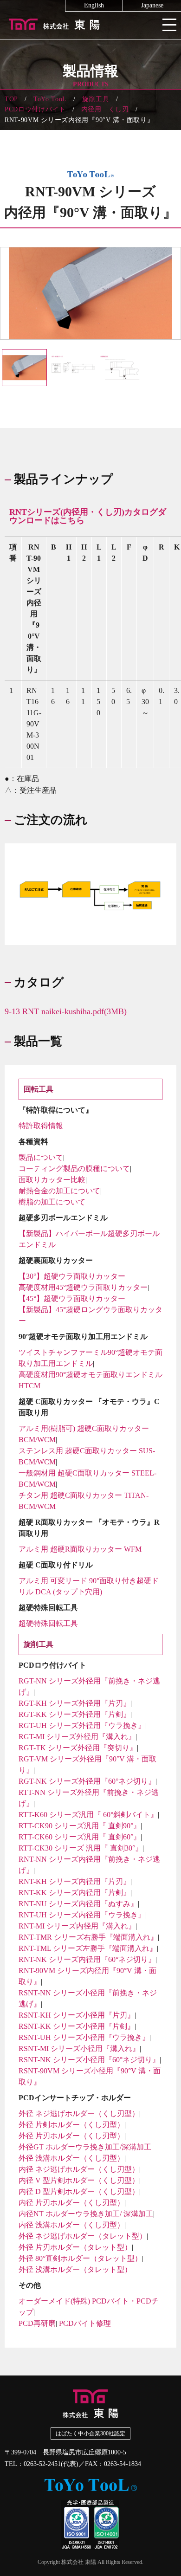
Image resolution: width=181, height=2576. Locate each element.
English (94, 6)
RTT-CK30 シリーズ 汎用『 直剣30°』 (81, 1848)
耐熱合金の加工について (59, 1191)
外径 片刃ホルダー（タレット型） (75, 2247)
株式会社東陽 (90, 23)
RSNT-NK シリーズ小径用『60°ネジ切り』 (89, 2060)
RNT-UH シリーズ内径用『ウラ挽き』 (82, 1915)
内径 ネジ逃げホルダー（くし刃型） (79, 2169)
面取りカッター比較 (52, 1180)
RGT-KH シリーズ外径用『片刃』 (74, 1703)
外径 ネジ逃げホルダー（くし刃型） (79, 2113)
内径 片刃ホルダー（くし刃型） (71, 2203)
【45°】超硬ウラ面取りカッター (72, 1298)
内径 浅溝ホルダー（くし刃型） (71, 2225)
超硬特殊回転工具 (48, 1623)
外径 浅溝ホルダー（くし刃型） (71, 2158)
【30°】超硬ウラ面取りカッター (72, 1276)
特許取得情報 (41, 1126)
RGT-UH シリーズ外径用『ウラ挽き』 (82, 1725)
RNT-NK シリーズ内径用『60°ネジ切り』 (87, 1959)
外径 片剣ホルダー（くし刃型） (71, 2125)
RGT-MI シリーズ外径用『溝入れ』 (77, 1737)
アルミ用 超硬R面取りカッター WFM (80, 1549)
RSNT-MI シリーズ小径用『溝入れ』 (79, 2049)
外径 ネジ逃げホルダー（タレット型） (83, 2236)
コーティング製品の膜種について (74, 1168)
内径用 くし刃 (105, 109)
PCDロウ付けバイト (35, 109)
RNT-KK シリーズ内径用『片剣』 (74, 1893)
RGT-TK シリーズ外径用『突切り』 (78, 1748)
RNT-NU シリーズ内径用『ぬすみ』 (78, 1904)
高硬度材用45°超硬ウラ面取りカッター (83, 1287)
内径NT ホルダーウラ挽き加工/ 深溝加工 (86, 2214)
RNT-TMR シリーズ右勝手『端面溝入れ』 (88, 1937)
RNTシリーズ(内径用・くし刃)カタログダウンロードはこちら (88, 516)
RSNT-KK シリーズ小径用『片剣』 (77, 2026)
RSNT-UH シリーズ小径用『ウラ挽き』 (84, 2037)
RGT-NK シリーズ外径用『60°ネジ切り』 (87, 1781)
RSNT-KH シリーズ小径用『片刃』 (77, 2015)
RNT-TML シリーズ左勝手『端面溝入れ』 (88, 1948)
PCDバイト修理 (85, 2323)
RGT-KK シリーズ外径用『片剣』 (74, 1714)
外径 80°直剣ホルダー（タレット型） (80, 2258)
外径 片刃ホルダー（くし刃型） (71, 2136)
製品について (41, 1157)
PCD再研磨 (37, 2323)
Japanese (152, 6)
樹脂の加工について (52, 1202)
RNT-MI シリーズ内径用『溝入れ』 (77, 1926)
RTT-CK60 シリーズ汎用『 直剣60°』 (80, 1837)
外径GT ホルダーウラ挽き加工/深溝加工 (85, 2147)
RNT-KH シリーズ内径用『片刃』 (74, 1881)
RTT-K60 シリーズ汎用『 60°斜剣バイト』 (88, 1815)
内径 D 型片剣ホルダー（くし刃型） (79, 2191)
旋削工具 (96, 99)
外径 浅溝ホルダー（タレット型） (75, 2269)
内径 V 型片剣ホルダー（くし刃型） (79, 2180)
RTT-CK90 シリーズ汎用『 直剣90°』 (80, 1826)
